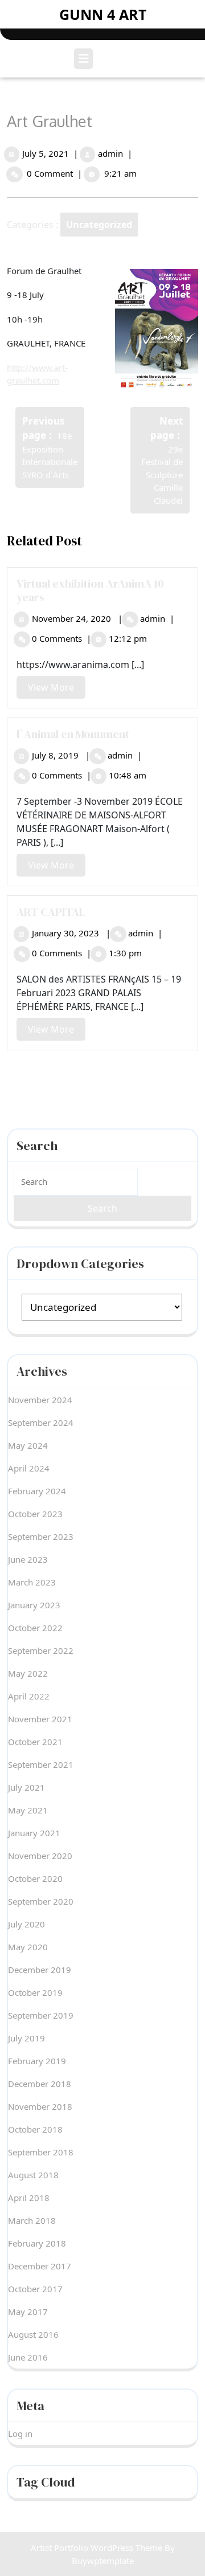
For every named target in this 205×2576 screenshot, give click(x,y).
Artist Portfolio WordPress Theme (97, 2548)
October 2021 (35, 1742)
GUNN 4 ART (103, 14)
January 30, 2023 (65, 933)
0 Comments (57, 638)
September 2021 (41, 1764)
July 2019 (26, 2038)
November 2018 (40, 2106)
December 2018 (40, 2084)
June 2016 (28, 2357)
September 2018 (41, 2152)
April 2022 (29, 1696)
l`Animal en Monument (73, 734)
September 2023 (41, 1536)
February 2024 (37, 1491)
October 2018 (35, 2129)
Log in (20, 2434)
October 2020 (35, 1878)
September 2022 (41, 1650)
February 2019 (37, 2061)
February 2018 (37, 2243)
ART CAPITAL (51, 912)
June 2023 (28, 1559)
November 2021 (40, 1719)
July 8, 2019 (55, 755)
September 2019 (41, 2015)
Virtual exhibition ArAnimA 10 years (90, 590)
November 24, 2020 (71, 618)
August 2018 (33, 2175)
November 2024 (40, 1400)
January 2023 (34, 1605)
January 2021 (34, 1833)
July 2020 (26, 1924)
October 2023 (35, 1514)
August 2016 (33, 2334)
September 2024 (41, 1422)
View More (57, 690)
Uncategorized (99, 225)
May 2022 (28, 1673)
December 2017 (40, 2266)
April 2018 (29, 2198)
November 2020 (40, 1856)
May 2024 (28, 1445)
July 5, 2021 (46, 153)
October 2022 (35, 1628)
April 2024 (29, 1468)
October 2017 (35, 2289)
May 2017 (28, 2312)
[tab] (85, 59)
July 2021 (26, 1787)
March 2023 (32, 1582)
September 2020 (41, 1901)
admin (110, 153)
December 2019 (40, 1970)
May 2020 (28, 1947)
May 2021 (28, 1810)
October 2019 (35, 1992)
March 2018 (32, 2220)
